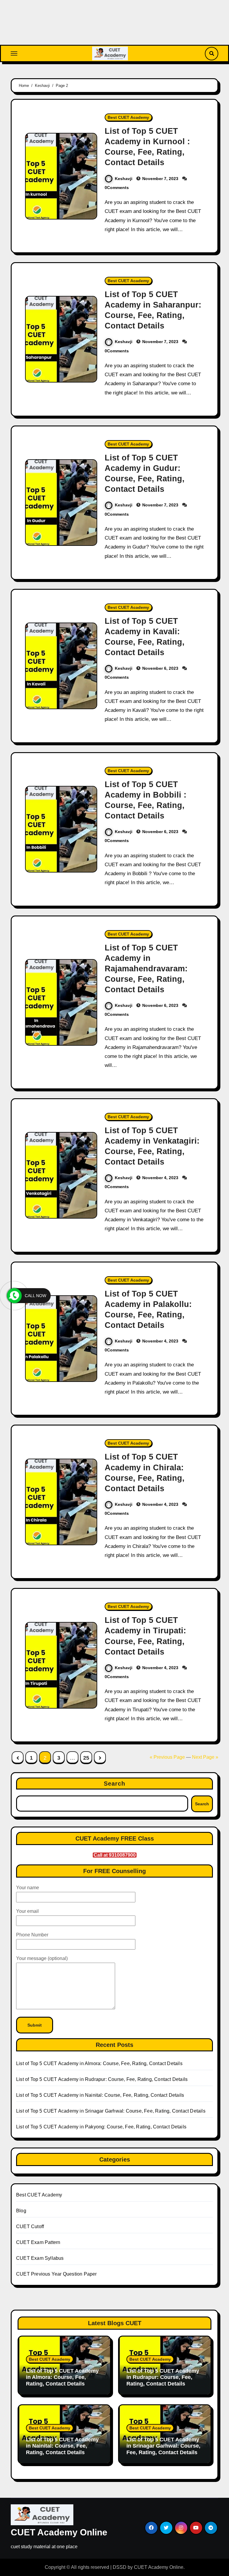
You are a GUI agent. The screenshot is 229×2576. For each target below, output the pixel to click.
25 (86, 1758)
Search (115, 1784)
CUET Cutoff (30, 2226)
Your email (27, 1911)
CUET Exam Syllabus (40, 2258)
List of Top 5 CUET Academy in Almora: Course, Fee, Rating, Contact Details (99, 2063)
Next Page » (205, 1757)
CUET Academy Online (59, 2532)
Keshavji (124, 179)
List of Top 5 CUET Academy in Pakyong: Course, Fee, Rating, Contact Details (101, 2127)
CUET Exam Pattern (38, 2242)
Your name (28, 1888)
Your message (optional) (42, 1958)
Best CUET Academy (128, 117)
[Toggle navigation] (14, 53)
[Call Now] (14, 1296)
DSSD (120, 2567)
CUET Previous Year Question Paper (57, 2274)
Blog (21, 2211)
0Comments (117, 188)
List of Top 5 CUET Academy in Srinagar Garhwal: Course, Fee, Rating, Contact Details (111, 2111)
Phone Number (32, 1935)
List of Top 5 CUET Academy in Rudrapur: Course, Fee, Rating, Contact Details (102, 2079)
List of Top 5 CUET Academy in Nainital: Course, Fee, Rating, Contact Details (100, 2095)
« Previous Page (167, 1757)
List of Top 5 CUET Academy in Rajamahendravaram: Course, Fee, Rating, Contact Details (146, 969)
